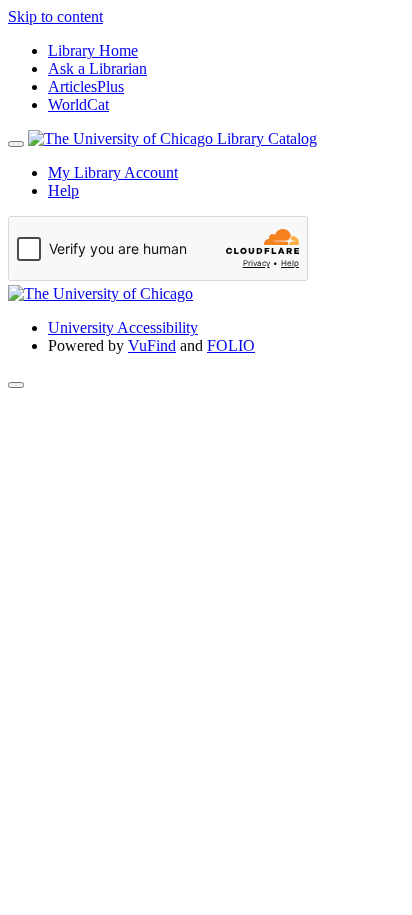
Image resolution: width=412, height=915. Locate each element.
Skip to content (55, 16)
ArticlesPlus (86, 86)
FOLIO (231, 345)
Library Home (93, 50)
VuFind (152, 345)
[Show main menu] (16, 144)
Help (63, 190)
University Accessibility (123, 327)
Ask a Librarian (97, 68)
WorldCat (78, 104)
